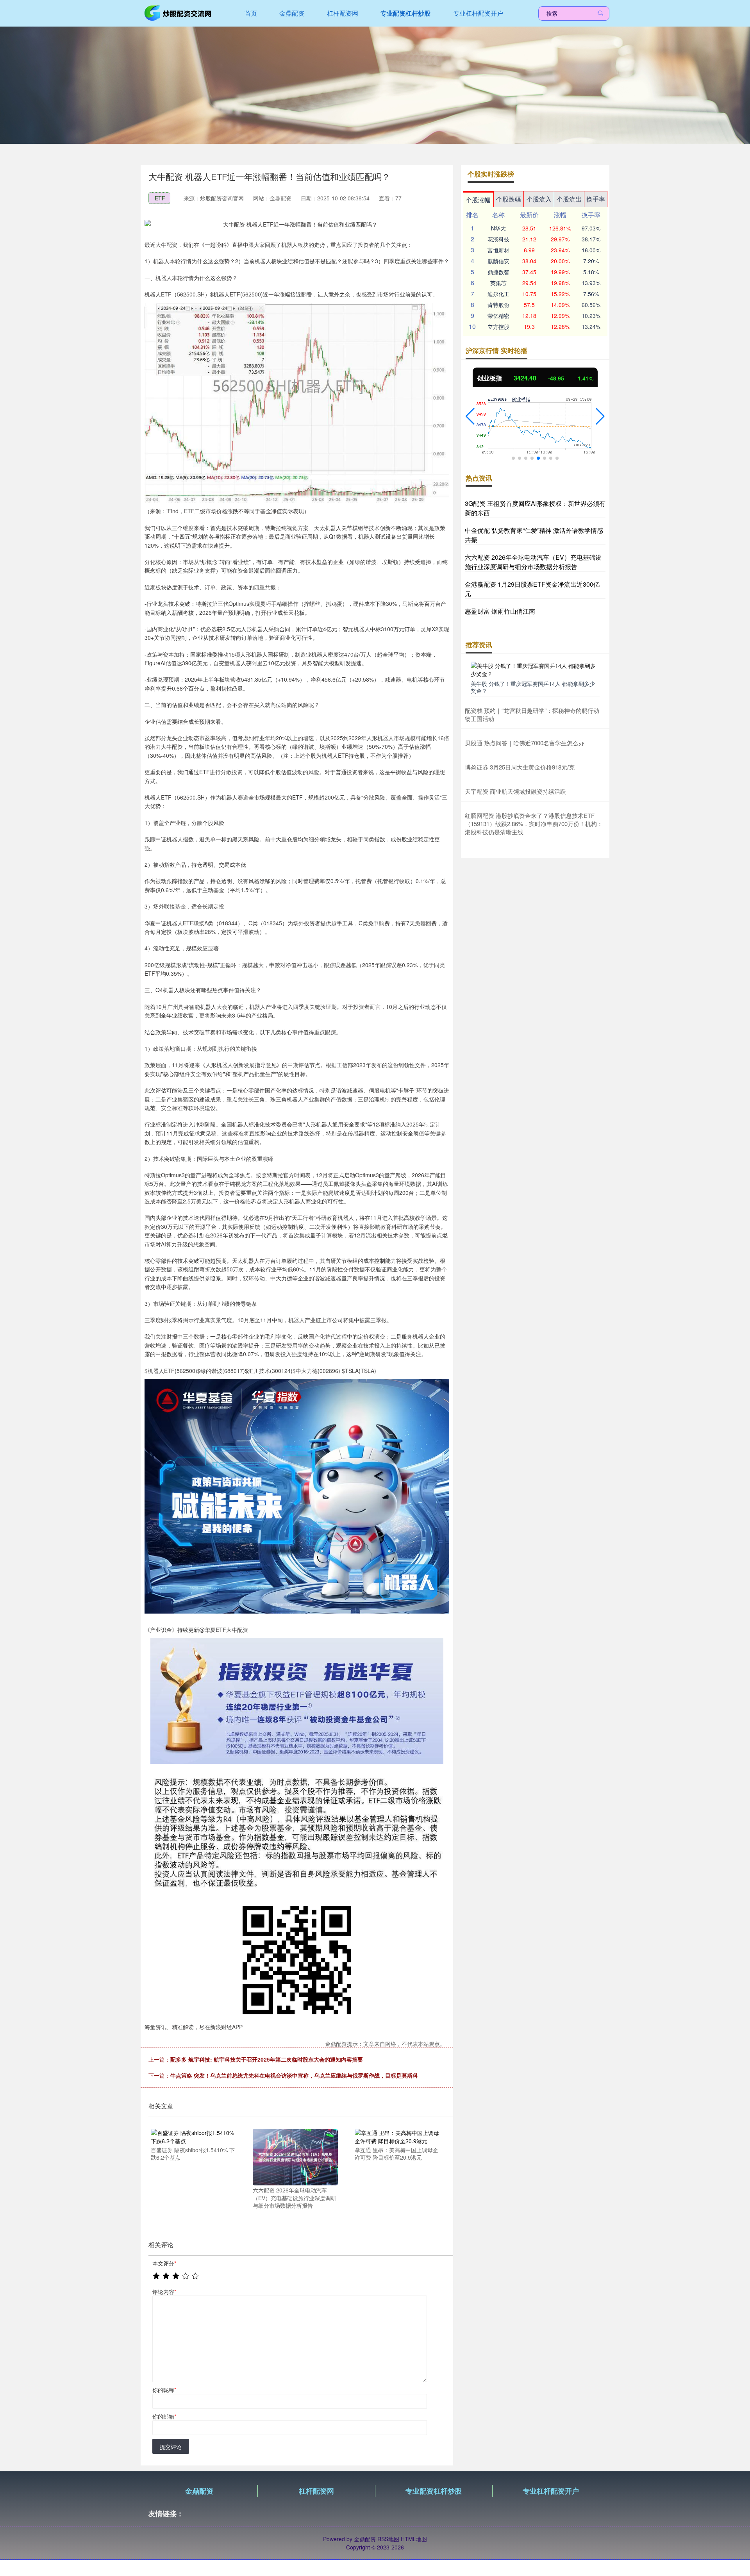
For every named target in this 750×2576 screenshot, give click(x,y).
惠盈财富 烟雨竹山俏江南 (500, 611)
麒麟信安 (498, 261)
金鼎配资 (292, 13)
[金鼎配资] (179, 12)
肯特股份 (498, 305)
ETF (160, 198)
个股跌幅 (509, 199)
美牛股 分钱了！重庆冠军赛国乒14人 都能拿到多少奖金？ (533, 687)
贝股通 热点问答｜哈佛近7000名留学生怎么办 (525, 743)
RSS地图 (388, 2539)
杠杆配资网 (343, 13)
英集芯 (498, 283)
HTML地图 (414, 2539)
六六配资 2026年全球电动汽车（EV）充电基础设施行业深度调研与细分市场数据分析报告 (533, 562)
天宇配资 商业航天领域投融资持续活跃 (515, 791)
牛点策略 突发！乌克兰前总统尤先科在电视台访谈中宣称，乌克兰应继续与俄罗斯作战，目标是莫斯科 (294, 2075)
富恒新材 (498, 250)
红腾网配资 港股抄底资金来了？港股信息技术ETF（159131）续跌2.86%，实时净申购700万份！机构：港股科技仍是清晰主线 (534, 824)
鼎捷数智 (498, 272)
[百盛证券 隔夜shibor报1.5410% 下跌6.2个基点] (193, 2136)
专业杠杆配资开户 (478, 13)
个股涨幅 (478, 200)
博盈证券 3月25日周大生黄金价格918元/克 (520, 767)
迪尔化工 (498, 294)
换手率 (596, 199)
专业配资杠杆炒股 (405, 13)
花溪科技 (498, 239)
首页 (251, 13)
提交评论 (171, 2447)
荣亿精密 (498, 316)
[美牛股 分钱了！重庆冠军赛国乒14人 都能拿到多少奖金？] (535, 669)
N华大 (498, 228)
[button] (470, 416)
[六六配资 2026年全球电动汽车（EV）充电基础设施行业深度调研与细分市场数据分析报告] (295, 2156)
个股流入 (539, 199)
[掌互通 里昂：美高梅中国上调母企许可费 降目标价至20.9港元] (397, 2136)
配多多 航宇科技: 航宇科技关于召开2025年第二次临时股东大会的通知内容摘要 (267, 2059)
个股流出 (569, 199)
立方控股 (498, 327)
